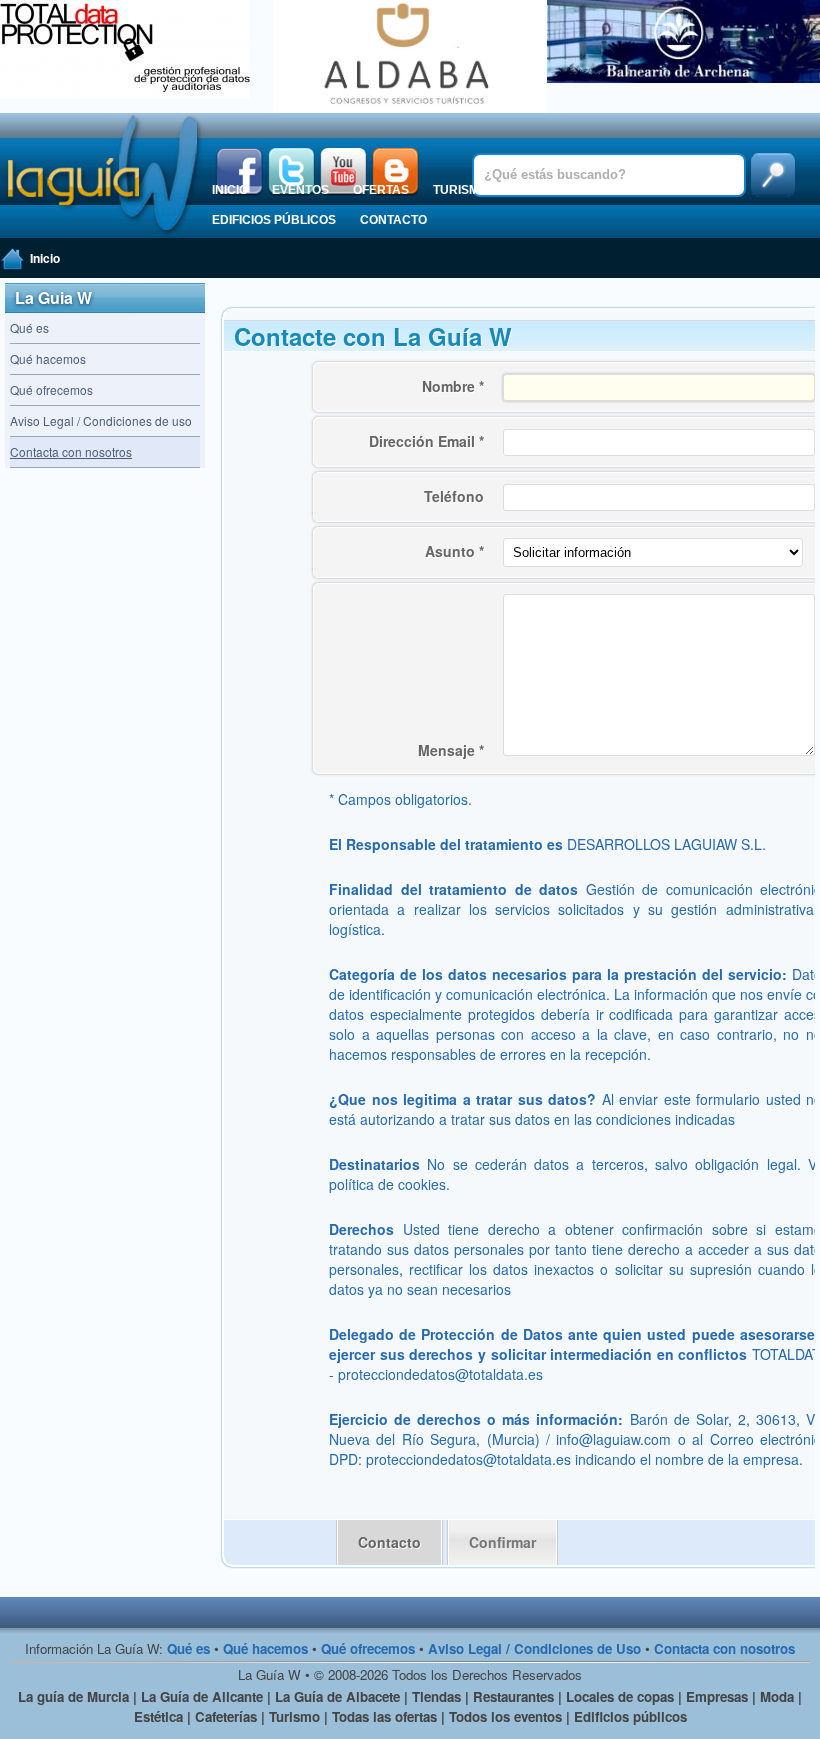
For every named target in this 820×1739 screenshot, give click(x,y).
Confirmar (502, 1542)
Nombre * (453, 386)
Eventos (300, 190)
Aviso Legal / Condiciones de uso (101, 420)
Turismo (460, 190)
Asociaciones (650, 190)
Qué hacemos (48, 358)
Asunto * (454, 551)
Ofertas (381, 190)
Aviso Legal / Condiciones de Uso (534, 1648)
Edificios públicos (274, 220)
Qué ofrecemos (51, 389)
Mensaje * (451, 750)
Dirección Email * (426, 441)
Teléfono (454, 496)
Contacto (393, 220)
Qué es (29, 327)
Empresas (546, 190)
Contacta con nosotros (724, 1648)
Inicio (230, 190)
